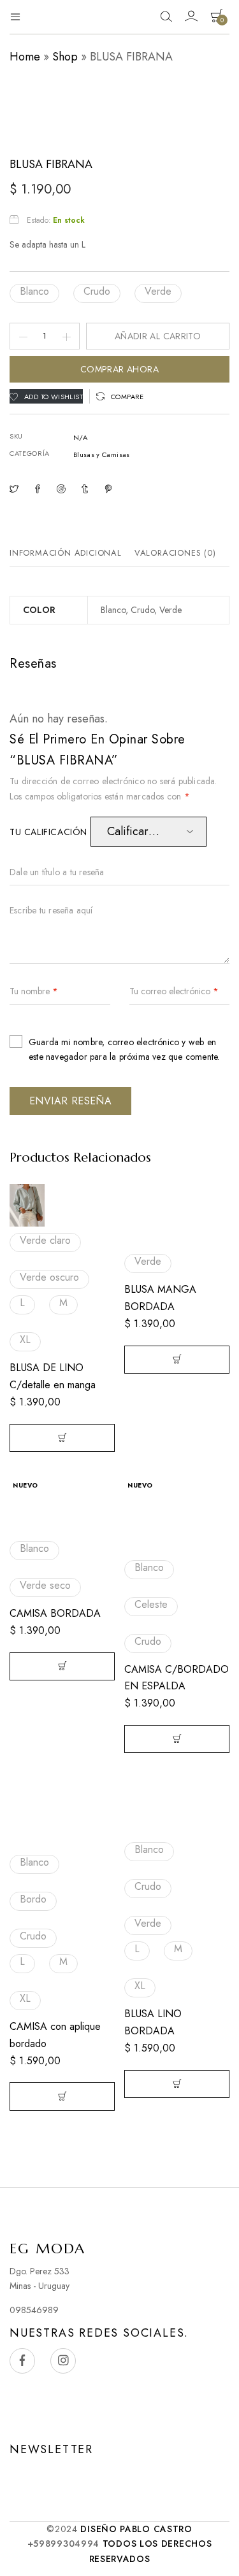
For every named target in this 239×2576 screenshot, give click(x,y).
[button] (34, 293)
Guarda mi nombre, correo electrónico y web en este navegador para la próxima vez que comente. (124, 1049)
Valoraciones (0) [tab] (175, 553)
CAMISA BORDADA (55, 1613)
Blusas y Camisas (102, 454)
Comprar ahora (119, 369)
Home (25, 57)
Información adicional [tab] (66, 553)
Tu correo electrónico (174, 992)
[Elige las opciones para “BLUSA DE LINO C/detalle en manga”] (62, 1438)
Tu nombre (34, 992)
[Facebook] (22, 2361)
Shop (65, 57)
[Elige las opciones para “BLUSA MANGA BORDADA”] (177, 1360)
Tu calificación (50, 832)
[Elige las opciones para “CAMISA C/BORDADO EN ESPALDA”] (177, 1739)
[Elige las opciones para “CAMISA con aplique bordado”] (62, 2096)
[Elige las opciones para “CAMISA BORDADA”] (62, 1666)
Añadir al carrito (158, 336)
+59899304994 (63, 2544)
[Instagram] (63, 2361)
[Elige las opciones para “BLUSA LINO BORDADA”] (177, 2084)
